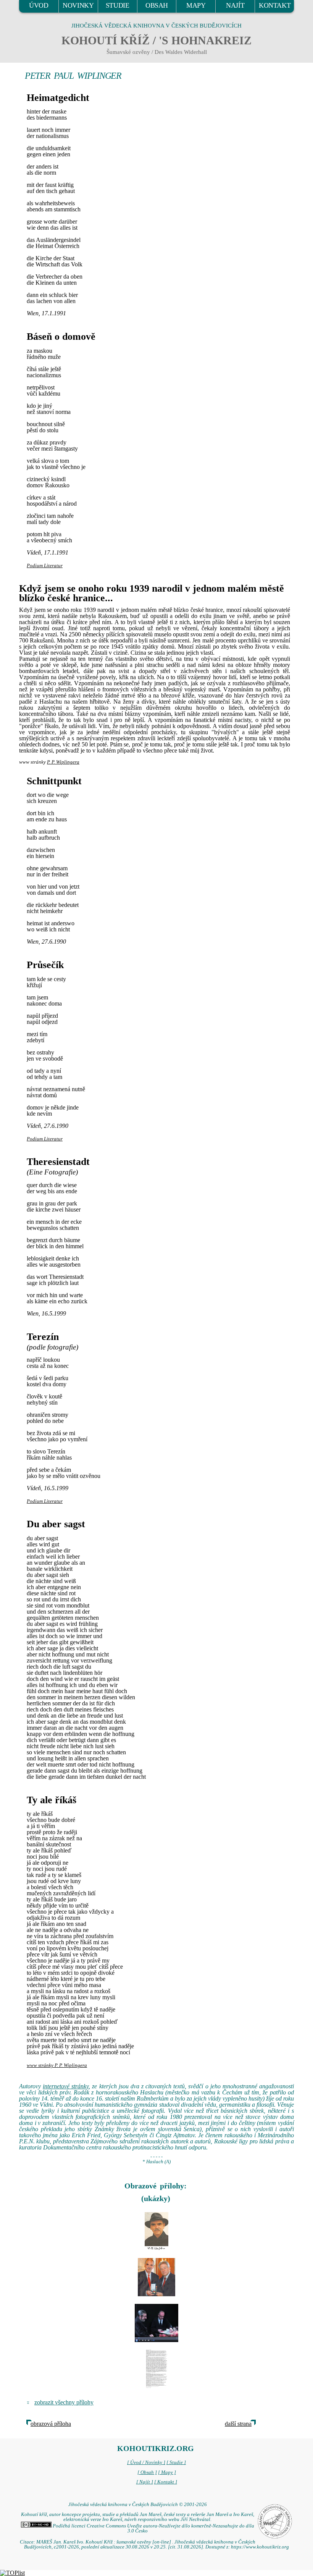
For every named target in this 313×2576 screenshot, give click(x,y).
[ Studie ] (176, 2462)
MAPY (196, 5)
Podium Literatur (45, 566)
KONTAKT (275, 5)
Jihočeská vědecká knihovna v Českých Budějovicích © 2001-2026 (138, 2505)
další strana (238, 2424)
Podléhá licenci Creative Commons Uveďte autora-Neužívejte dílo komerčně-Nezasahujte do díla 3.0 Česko (153, 2528)
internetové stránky (66, 2086)
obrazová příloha (51, 2424)
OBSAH (157, 5)
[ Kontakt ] (166, 2482)
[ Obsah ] (147, 2472)
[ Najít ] (145, 2482)
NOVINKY (78, 5)
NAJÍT (235, 5)
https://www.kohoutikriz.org (260, 2547)
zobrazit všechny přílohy (64, 2402)
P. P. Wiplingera (63, 762)
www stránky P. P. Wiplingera (57, 2065)
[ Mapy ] (167, 2472)
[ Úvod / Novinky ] (146, 2462)
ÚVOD (39, 5)
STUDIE (118, 5)
